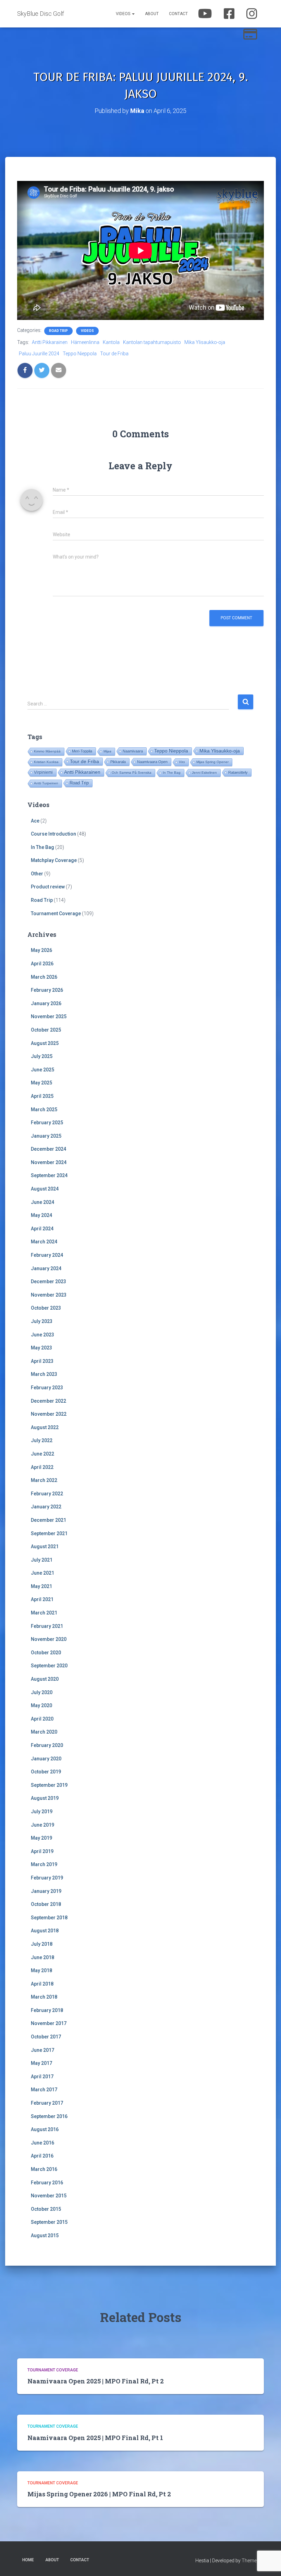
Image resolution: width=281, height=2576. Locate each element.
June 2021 (42, 1573)
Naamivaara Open (152, 762)
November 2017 (49, 2023)
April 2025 (42, 1096)
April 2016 (42, 2156)
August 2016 (45, 2129)
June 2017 (42, 2050)
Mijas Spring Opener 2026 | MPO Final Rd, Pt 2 (99, 2494)
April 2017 (42, 2077)
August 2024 (45, 1189)
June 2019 (42, 1825)
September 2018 (49, 1918)
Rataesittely (238, 772)
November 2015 (49, 2196)
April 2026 (42, 964)
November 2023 (49, 1295)
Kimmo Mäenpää (47, 751)
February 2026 (47, 990)
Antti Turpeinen (46, 783)
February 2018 (47, 2010)
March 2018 (44, 1997)
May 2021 (41, 1586)
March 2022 (44, 1480)
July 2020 (42, 1692)
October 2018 (46, 1904)
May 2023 (41, 1348)
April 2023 (42, 1361)
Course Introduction (53, 834)
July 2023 (42, 1321)
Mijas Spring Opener (212, 762)
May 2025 (41, 1083)
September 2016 (49, 2116)
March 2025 (44, 1109)
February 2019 (47, 1878)
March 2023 (44, 1374)
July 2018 (42, 1944)
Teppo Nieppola (80, 354)
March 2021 (44, 1613)
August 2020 (45, 1679)
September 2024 (49, 1175)
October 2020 (46, 1653)
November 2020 (49, 1639)
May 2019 (41, 1838)
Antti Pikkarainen (50, 342)
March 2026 (44, 977)
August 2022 (45, 1427)
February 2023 (47, 1388)
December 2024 (48, 1149)
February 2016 (47, 2183)
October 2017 (46, 2037)
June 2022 (42, 1454)
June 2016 (42, 2143)
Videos (124, 14)
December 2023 (48, 1281)
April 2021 (42, 1599)
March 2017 (44, 2090)
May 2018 (41, 1970)
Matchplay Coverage (54, 860)
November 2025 (49, 1016)
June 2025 (42, 1070)
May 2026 (41, 950)
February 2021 (47, 1626)
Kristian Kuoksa (46, 762)
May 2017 (41, 2063)
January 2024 (46, 1268)
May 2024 (41, 1215)
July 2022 (42, 1440)
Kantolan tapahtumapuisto (152, 342)
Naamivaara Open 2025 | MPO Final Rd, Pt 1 (95, 2438)
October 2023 (46, 1308)
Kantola (111, 342)
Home (28, 2560)
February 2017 (47, 2103)
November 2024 (49, 1162)
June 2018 (42, 1957)
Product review (48, 887)
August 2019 (45, 1798)
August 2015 (45, 2235)
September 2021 (49, 1533)
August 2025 (45, 1043)
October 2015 (46, 2209)
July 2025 (42, 1056)
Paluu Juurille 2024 (39, 354)
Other (37, 874)
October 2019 (46, 1772)
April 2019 (42, 1851)
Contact (178, 14)
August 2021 (45, 1546)
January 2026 (46, 1003)
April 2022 (42, 1467)
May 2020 (41, 1705)
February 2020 (47, 1745)
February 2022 (47, 1494)
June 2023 (42, 1335)
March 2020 (44, 1732)
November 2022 (49, 1414)
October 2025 (46, 1030)
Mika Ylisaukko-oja (205, 342)
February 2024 (47, 1255)
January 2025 (46, 1136)
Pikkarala (118, 762)
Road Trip (58, 331)
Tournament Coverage (56, 913)
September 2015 (49, 2222)
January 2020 (46, 1759)
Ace (35, 821)
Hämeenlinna (85, 342)
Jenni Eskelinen (204, 773)
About (152, 14)
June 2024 (42, 1202)
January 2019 (46, 1891)
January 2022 (46, 1507)
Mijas (107, 751)
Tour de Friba (114, 354)
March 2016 (44, 2169)
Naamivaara (133, 751)
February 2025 (47, 1123)
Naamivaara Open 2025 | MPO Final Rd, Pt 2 (96, 2381)
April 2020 (42, 1719)
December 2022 (48, 1401)
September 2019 (49, 1785)
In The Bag (172, 773)
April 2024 (42, 1229)
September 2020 (49, 1666)
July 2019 (42, 1812)
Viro (182, 762)
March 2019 (44, 1864)
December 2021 (48, 1520)
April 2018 (42, 1984)
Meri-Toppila (82, 751)
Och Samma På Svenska (132, 773)
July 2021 (42, 1560)
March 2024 (44, 1242)
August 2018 (45, 1931)
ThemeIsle (253, 2561)
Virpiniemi (43, 772)
